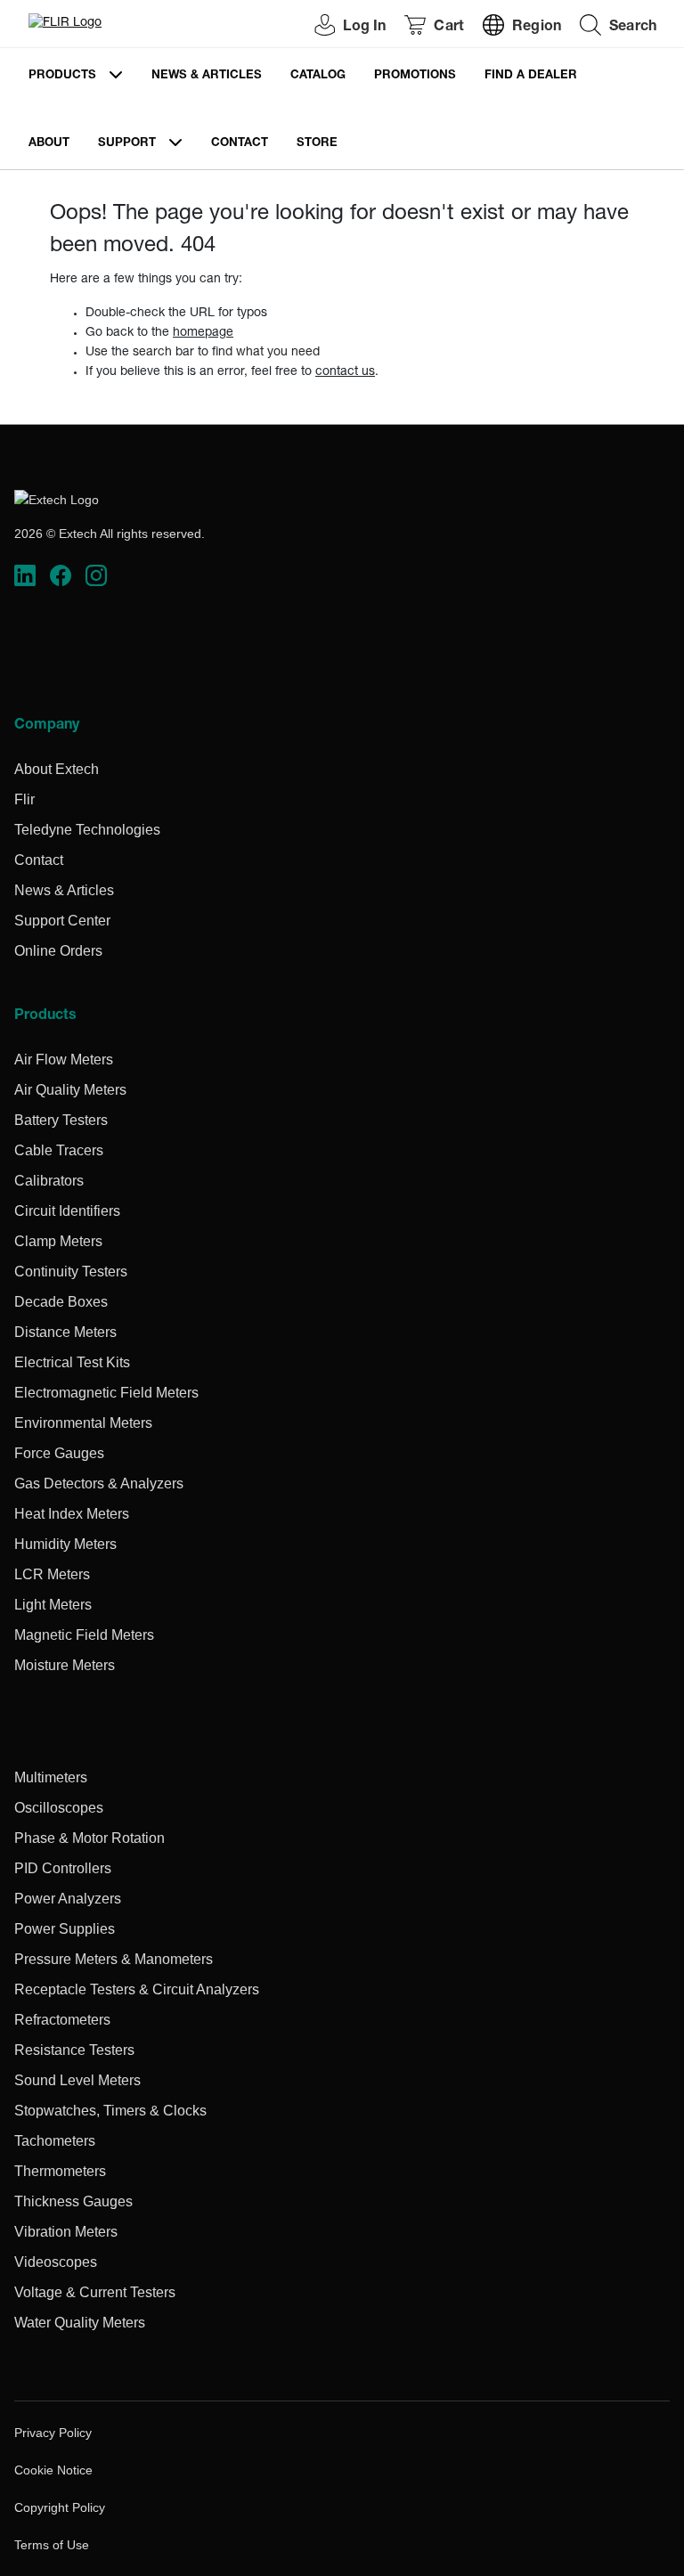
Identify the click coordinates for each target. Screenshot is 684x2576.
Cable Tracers (59, 1150)
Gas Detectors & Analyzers (99, 1484)
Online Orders (58, 951)
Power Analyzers (68, 1899)
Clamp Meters (58, 1241)
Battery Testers (61, 1120)
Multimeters (51, 1777)
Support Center (62, 921)
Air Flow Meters (64, 1060)
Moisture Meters (65, 1665)
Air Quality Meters (70, 1090)
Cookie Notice (53, 2470)
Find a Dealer (531, 76)
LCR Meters (52, 1574)
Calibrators (49, 1181)
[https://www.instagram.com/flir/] (96, 575)
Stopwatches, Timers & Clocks (110, 2111)
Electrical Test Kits (72, 1362)
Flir (24, 799)
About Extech (57, 769)
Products (62, 76)
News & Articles (207, 76)
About (49, 144)
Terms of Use (52, 2545)
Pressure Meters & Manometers (114, 1959)
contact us (345, 372)
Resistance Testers (74, 2050)
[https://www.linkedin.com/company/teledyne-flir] (25, 575)
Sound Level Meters (77, 2080)
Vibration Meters (66, 2232)
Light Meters (53, 1605)
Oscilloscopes (59, 1808)
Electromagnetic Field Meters (106, 1393)
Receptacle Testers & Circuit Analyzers (137, 1989)
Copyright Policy (60, 2507)
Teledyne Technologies (87, 830)
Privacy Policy (53, 2433)
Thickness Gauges (73, 2201)
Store (317, 144)
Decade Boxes (61, 1302)
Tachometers (55, 2141)
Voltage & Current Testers (95, 2292)
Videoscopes (56, 2262)
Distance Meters (65, 1332)
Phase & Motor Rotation (90, 1838)
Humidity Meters (65, 1544)
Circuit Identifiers (67, 1211)
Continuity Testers (71, 1272)
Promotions (415, 76)
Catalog (318, 76)
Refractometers (62, 2020)
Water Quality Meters (80, 2323)
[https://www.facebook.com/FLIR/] (61, 575)
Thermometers (60, 2171)
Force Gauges (59, 1453)
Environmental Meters (83, 1423)
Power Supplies (65, 1929)
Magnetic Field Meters (84, 1635)
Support (127, 144)
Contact (240, 144)
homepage (203, 333)
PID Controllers (63, 1868)
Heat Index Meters (72, 1514)
